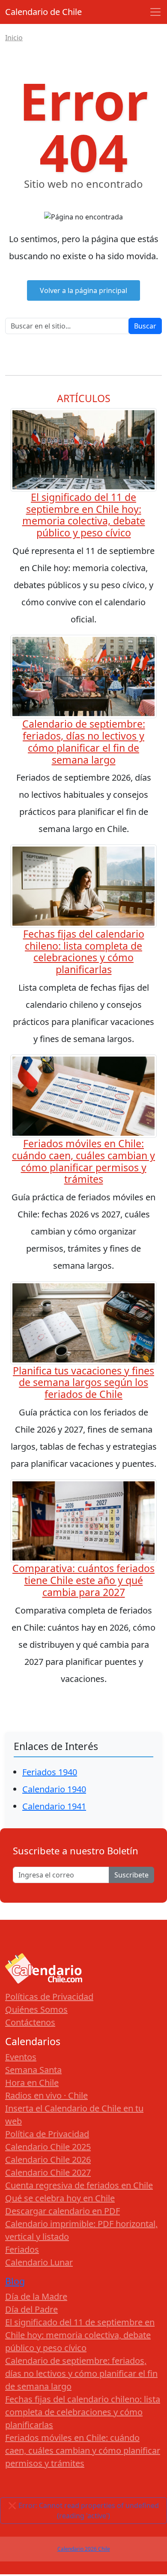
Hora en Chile (32, 2083)
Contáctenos (30, 2022)
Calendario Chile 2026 (48, 2160)
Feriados (22, 2249)
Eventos (21, 2057)
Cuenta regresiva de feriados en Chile (79, 2185)
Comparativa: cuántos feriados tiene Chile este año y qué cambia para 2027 (83, 1580)
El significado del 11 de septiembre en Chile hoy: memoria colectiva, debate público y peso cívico (84, 515)
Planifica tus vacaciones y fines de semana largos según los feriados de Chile (83, 1383)
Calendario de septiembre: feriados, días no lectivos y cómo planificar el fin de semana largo (84, 742)
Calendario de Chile (43, 12)
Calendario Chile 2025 (48, 2147)
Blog (15, 2281)
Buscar (145, 326)
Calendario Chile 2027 (48, 2172)
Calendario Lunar (39, 2262)
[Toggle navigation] (155, 12)
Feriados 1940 (50, 1772)
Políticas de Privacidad (49, 1997)
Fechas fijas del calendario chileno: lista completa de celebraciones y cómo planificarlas (84, 952)
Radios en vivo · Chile (46, 2095)
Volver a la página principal (83, 290)
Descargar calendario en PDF (63, 2211)
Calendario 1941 (54, 1806)
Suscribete (131, 1875)
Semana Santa (33, 2070)
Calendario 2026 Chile (84, 2549)
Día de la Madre (36, 2296)
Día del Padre (31, 2309)
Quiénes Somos (36, 2009)
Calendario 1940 (54, 1789)
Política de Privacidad (47, 2134)
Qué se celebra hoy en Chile (60, 2198)
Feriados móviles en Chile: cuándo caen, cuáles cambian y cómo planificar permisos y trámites (83, 1161)
